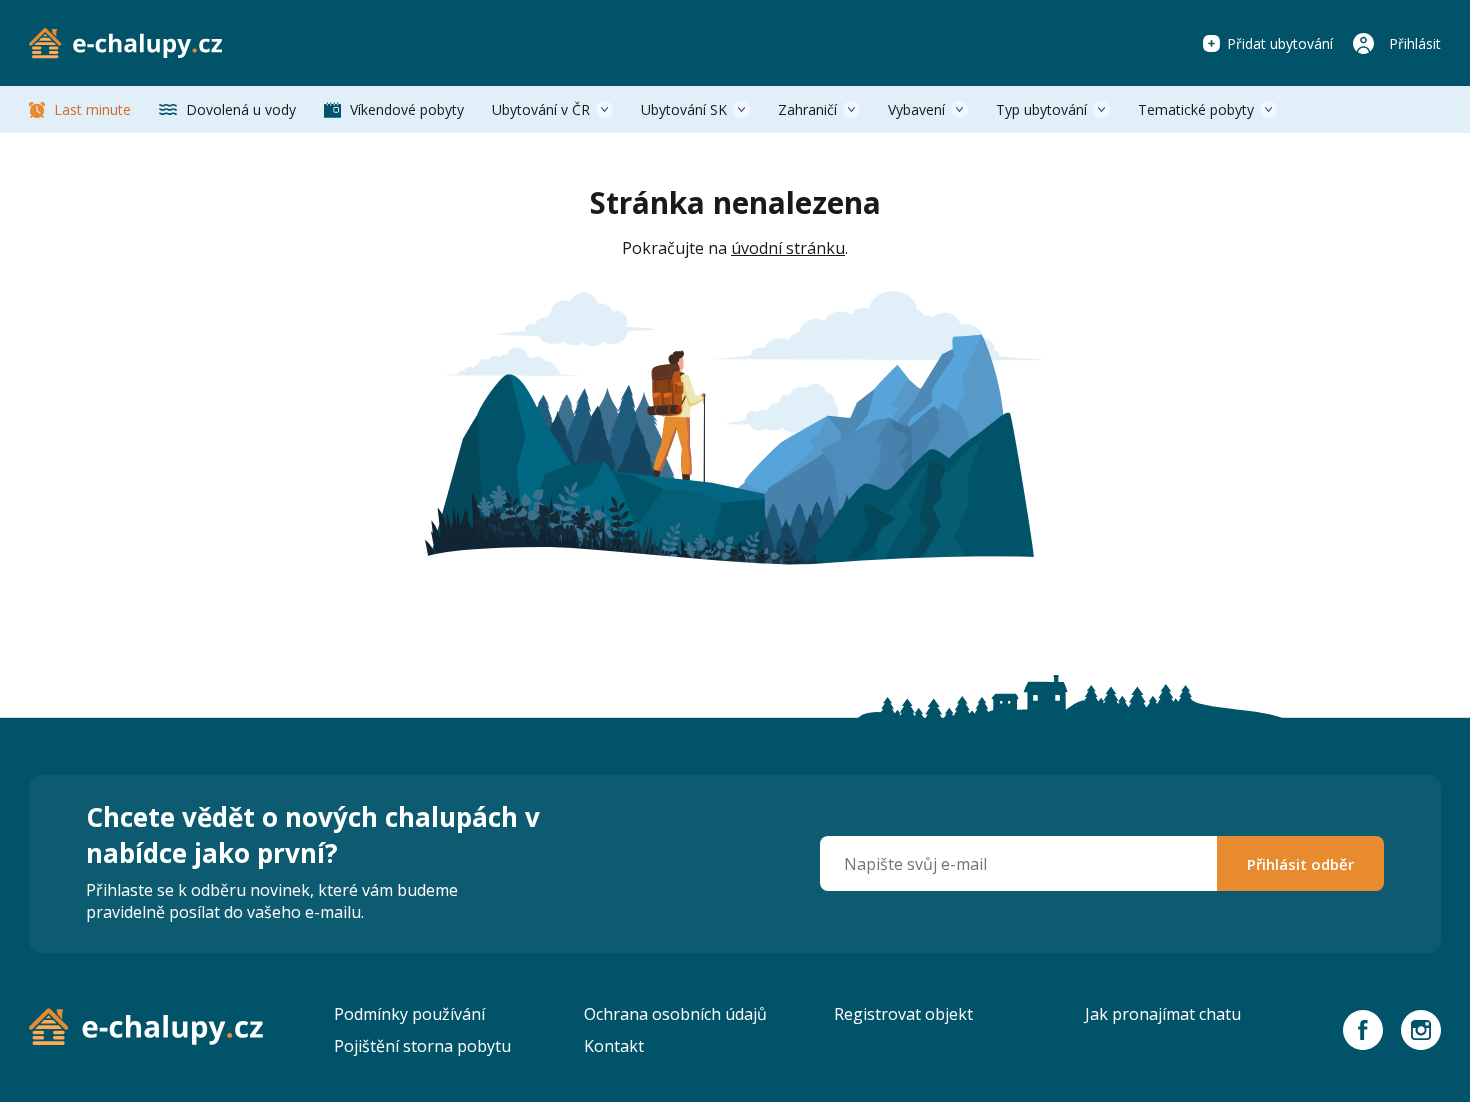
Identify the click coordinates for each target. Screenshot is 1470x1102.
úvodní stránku (788, 248)
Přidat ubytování (1280, 43)
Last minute (92, 109)
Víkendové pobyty (407, 109)
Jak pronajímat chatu (1163, 1014)
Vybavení (916, 109)
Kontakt (614, 1046)
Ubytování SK (684, 109)
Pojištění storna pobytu (422, 1046)
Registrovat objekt (903, 1014)
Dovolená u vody (241, 109)
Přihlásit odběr (1300, 864)
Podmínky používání (409, 1014)
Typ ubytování (1041, 109)
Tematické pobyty (1196, 109)
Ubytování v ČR (541, 109)
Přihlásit (1415, 43)
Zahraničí (807, 109)
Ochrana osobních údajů (675, 1014)
